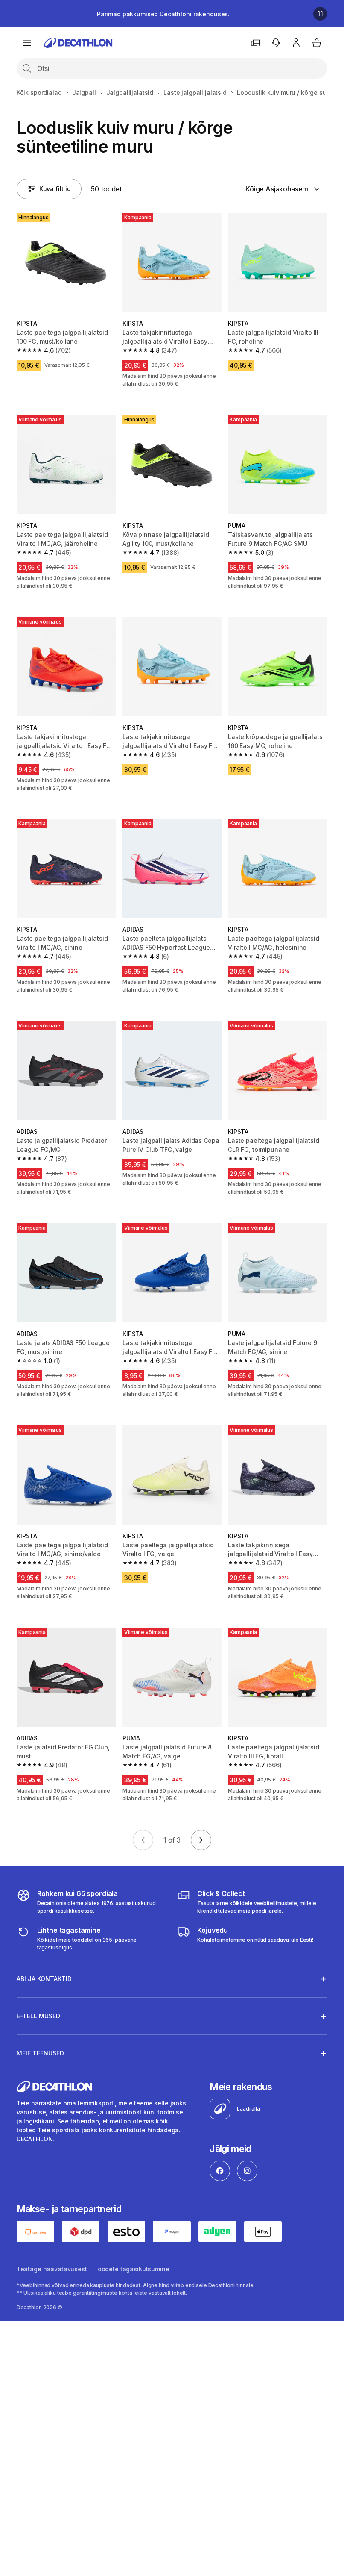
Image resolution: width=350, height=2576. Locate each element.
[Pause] (320, 14)
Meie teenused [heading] (40, 2053)
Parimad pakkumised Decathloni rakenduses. (163, 14)
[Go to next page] (201, 1840)
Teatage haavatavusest (52, 2269)
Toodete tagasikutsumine (132, 2269)
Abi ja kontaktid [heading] (44, 1979)
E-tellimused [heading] (38, 2016)
